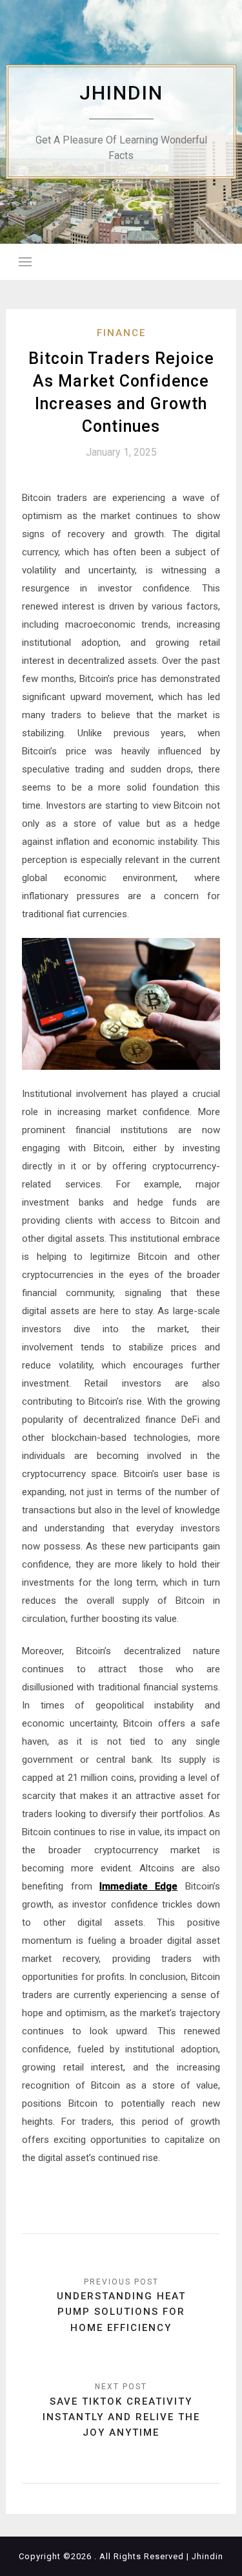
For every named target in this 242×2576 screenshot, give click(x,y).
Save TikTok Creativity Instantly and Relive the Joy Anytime (121, 2417)
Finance (121, 333)
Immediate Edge (138, 1886)
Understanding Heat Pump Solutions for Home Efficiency (121, 2312)
